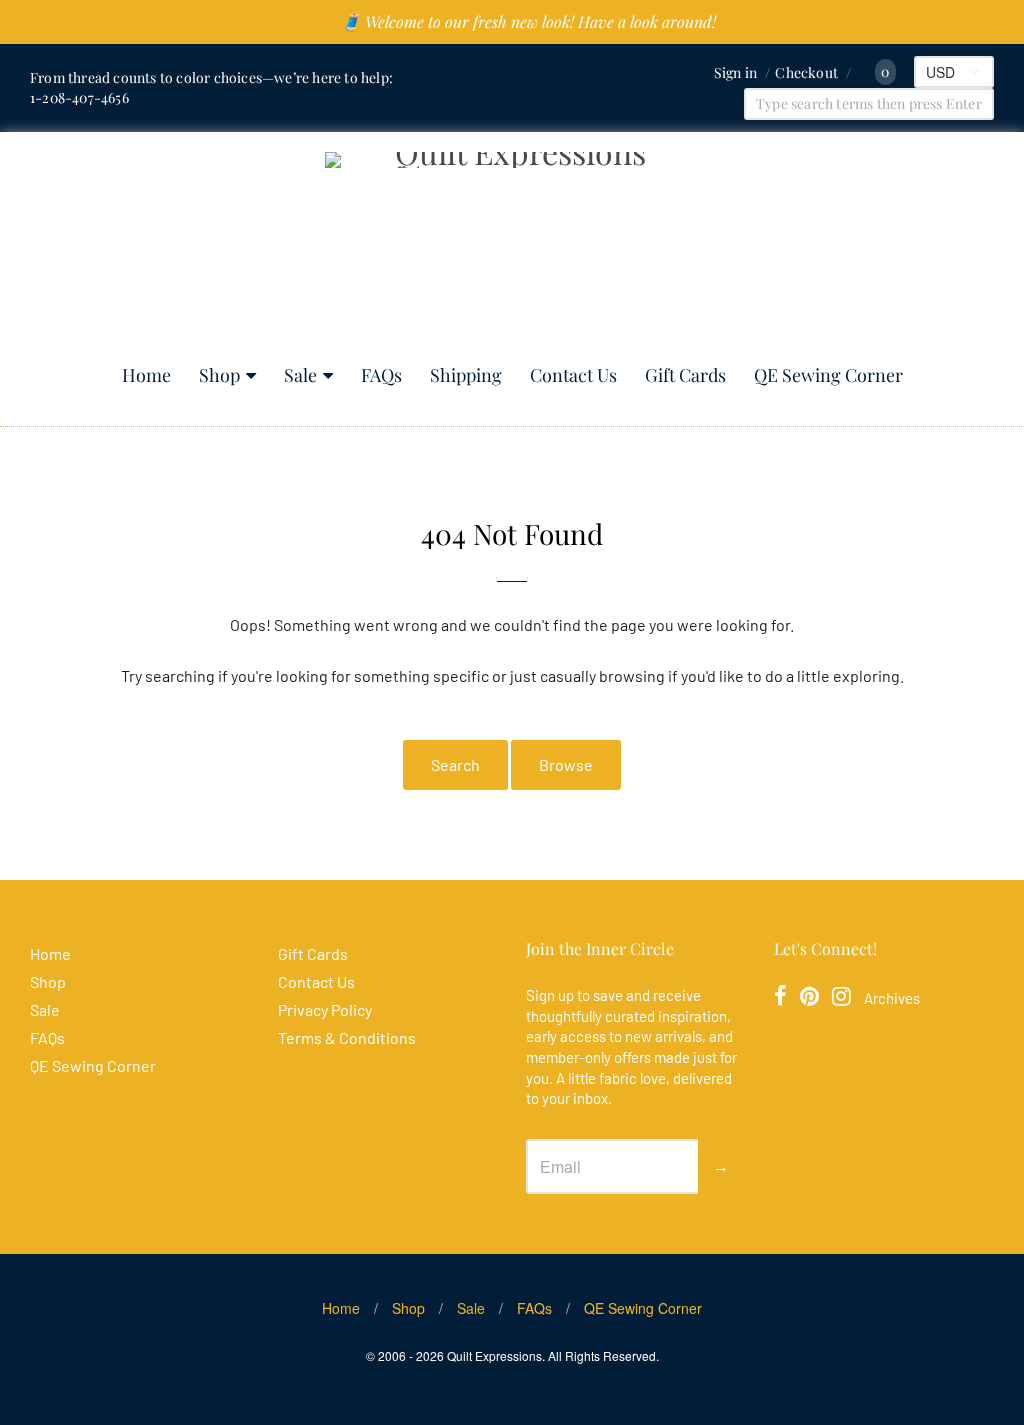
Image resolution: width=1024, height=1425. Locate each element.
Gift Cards (685, 375)
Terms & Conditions (347, 1037)
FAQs (381, 375)
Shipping (466, 375)
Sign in (735, 72)
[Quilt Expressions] (512, 248)
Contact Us (573, 375)
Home (146, 375)
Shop (219, 375)
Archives (892, 998)
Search (455, 764)
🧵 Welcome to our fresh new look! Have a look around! (528, 21)
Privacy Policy (325, 1009)
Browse (566, 764)
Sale (300, 375)
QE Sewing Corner (828, 375)
